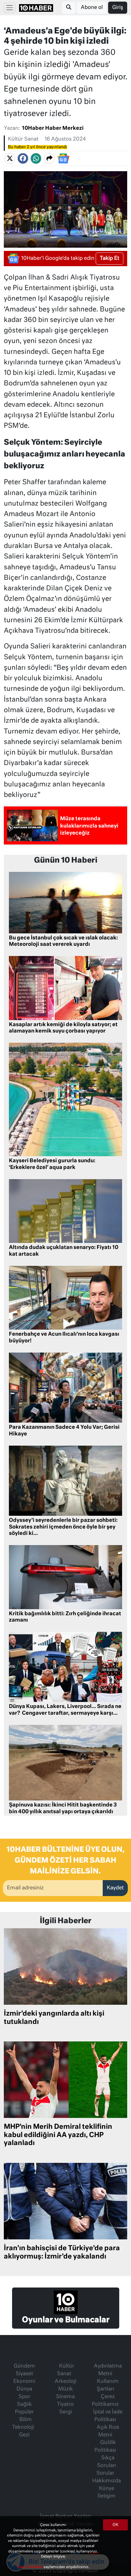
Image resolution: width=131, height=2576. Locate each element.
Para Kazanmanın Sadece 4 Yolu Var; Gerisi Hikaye (64, 1431)
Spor (24, 2397)
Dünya (24, 2389)
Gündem (24, 2366)
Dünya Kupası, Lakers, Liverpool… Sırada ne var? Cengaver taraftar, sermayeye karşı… (65, 1710)
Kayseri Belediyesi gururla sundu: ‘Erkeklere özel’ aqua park (52, 1164)
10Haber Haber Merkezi (53, 128)
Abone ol (92, 8)
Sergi (65, 2412)
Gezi (24, 2435)
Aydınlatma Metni (108, 2370)
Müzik (65, 2389)
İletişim (107, 2496)
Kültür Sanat (23, 139)
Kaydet (115, 1888)
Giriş (118, 8)
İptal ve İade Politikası (108, 2416)
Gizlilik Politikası (105, 2447)
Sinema (65, 2397)
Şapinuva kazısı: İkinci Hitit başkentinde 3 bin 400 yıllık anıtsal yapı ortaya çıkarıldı (63, 1809)
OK (115, 2525)
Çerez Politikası (30, 2567)
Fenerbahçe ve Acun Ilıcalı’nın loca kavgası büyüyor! (64, 1338)
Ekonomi (24, 2382)
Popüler (24, 2412)
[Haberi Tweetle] (10, 158)
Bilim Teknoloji (23, 2424)
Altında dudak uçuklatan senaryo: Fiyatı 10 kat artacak (64, 1251)
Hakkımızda (107, 2481)
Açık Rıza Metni (108, 2431)
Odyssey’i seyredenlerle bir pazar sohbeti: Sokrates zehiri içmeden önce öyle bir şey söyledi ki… (63, 1527)
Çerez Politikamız (105, 2401)
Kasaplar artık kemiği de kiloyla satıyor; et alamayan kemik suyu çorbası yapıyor (63, 1028)
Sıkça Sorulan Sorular (106, 2466)
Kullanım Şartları (108, 2385)
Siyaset (24, 2374)
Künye (107, 2489)
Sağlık (24, 2405)
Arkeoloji (65, 2382)
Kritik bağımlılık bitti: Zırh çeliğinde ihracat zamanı (65, 1617)
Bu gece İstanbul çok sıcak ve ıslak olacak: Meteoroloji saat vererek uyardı (63, 941)
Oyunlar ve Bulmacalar (66, 2320)
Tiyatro (65, 2405)
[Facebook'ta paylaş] (23, 158)
